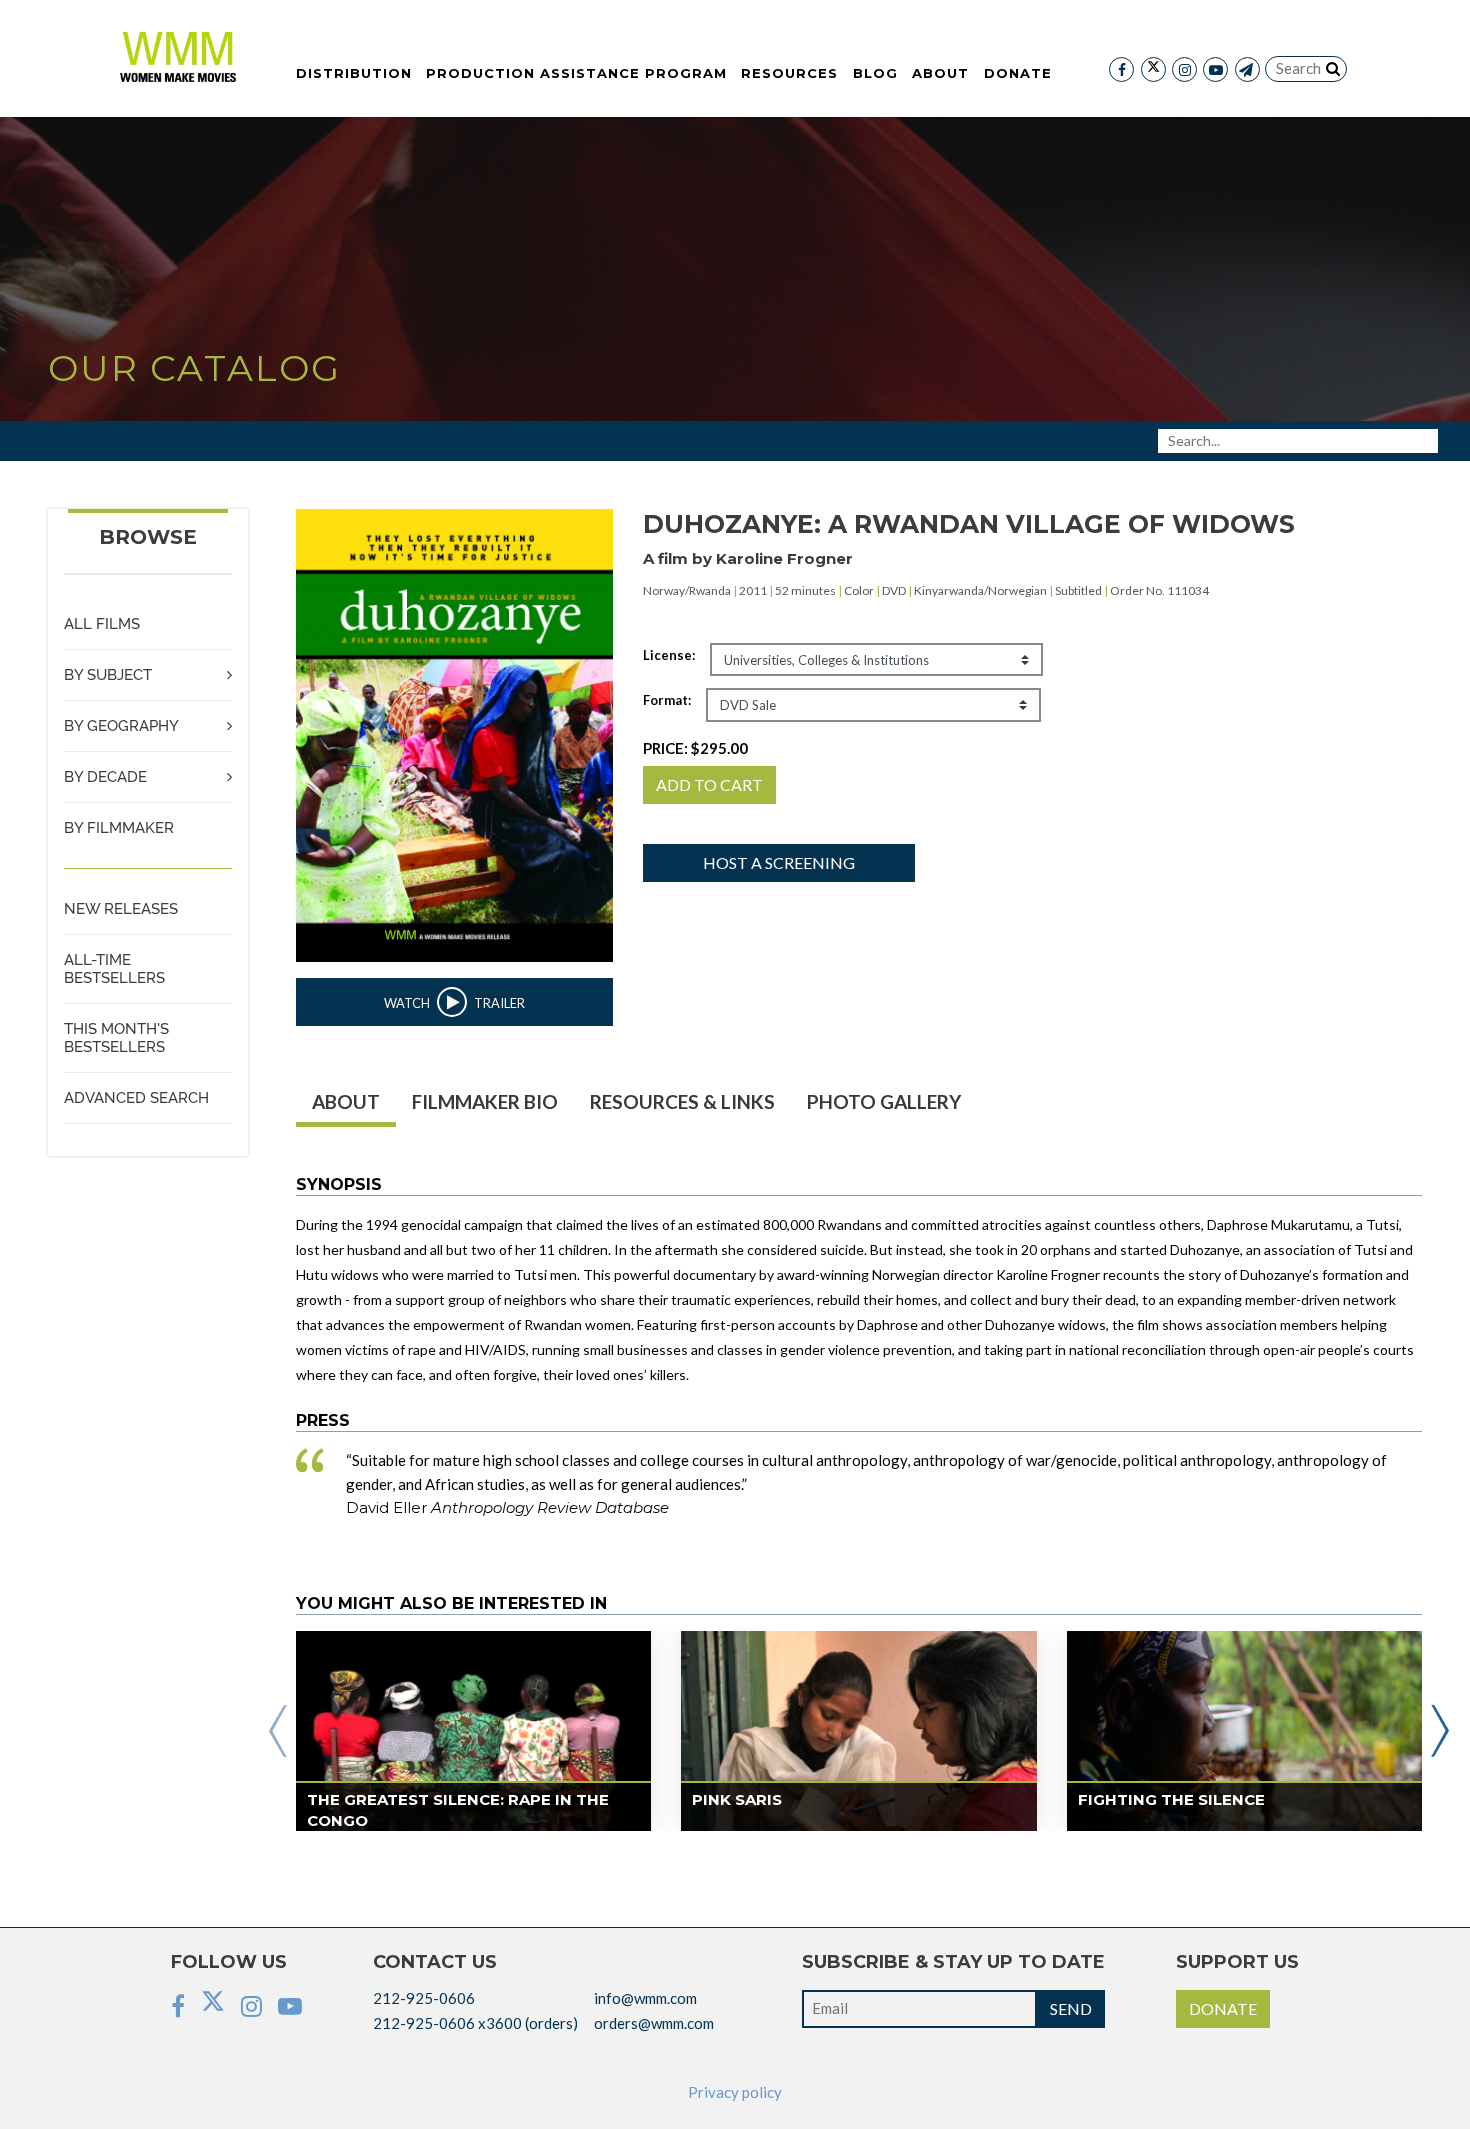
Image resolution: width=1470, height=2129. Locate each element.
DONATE (1223, 2008)
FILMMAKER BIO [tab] (485, 1101)
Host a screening (779, 862)
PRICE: (695, 748)
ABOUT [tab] (346, 1101)
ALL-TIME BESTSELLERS (114, 969)
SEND (1071, 2008)
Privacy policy (735, 2092)
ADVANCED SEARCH (136, 1098)
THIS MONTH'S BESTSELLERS (116, 1038)
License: (669, 655)
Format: (667, 700)
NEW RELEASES (121, 909)
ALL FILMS (102, 624)
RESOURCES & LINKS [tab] (682, 1101)
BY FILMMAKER (119, 828)
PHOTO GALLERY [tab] (884, 1101)
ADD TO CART (709, 784)
